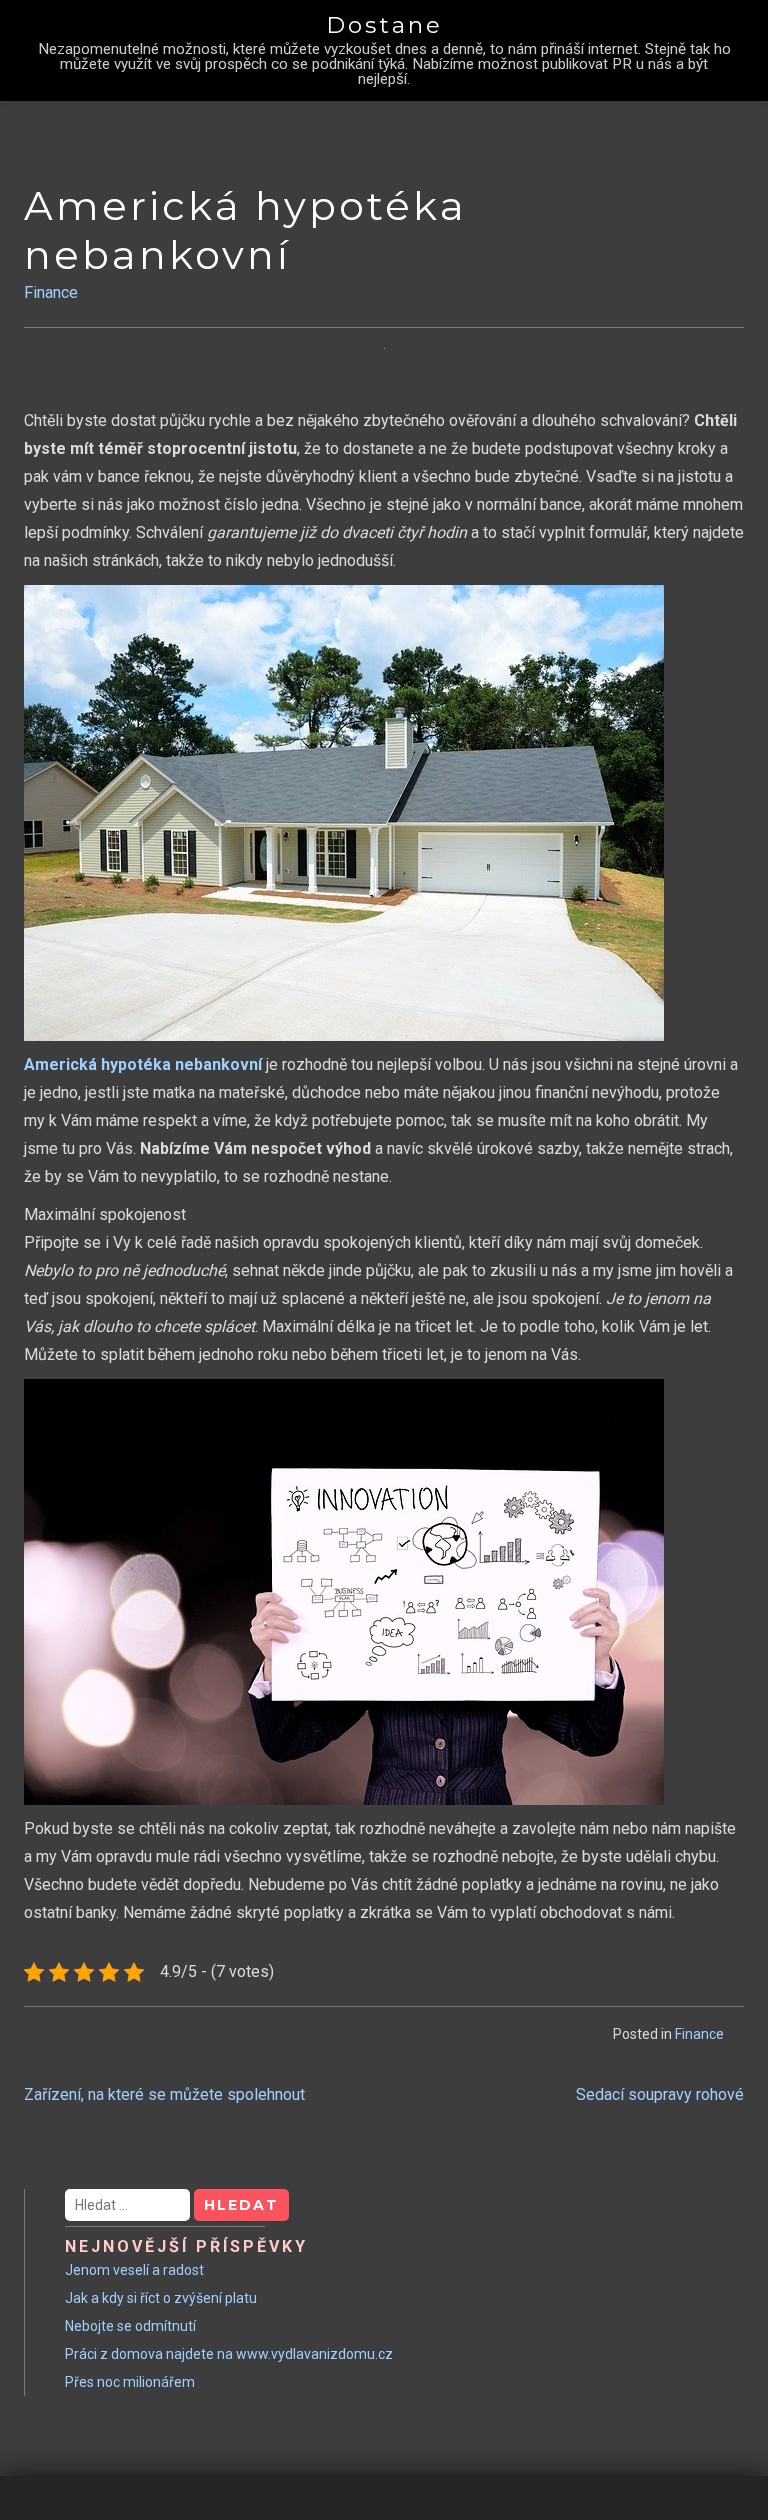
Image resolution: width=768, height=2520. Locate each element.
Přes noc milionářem (130, 2382)
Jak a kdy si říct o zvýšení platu (161, 2298)
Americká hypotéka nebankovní (143, 1064)
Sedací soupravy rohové (660, 2094)
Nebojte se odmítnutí (130, 2326)
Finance (51, 292)
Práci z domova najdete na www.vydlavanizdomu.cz (229, 2354)
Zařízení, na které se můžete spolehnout (164, 2094)
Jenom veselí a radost (134, 2270)
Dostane (384, 25)
